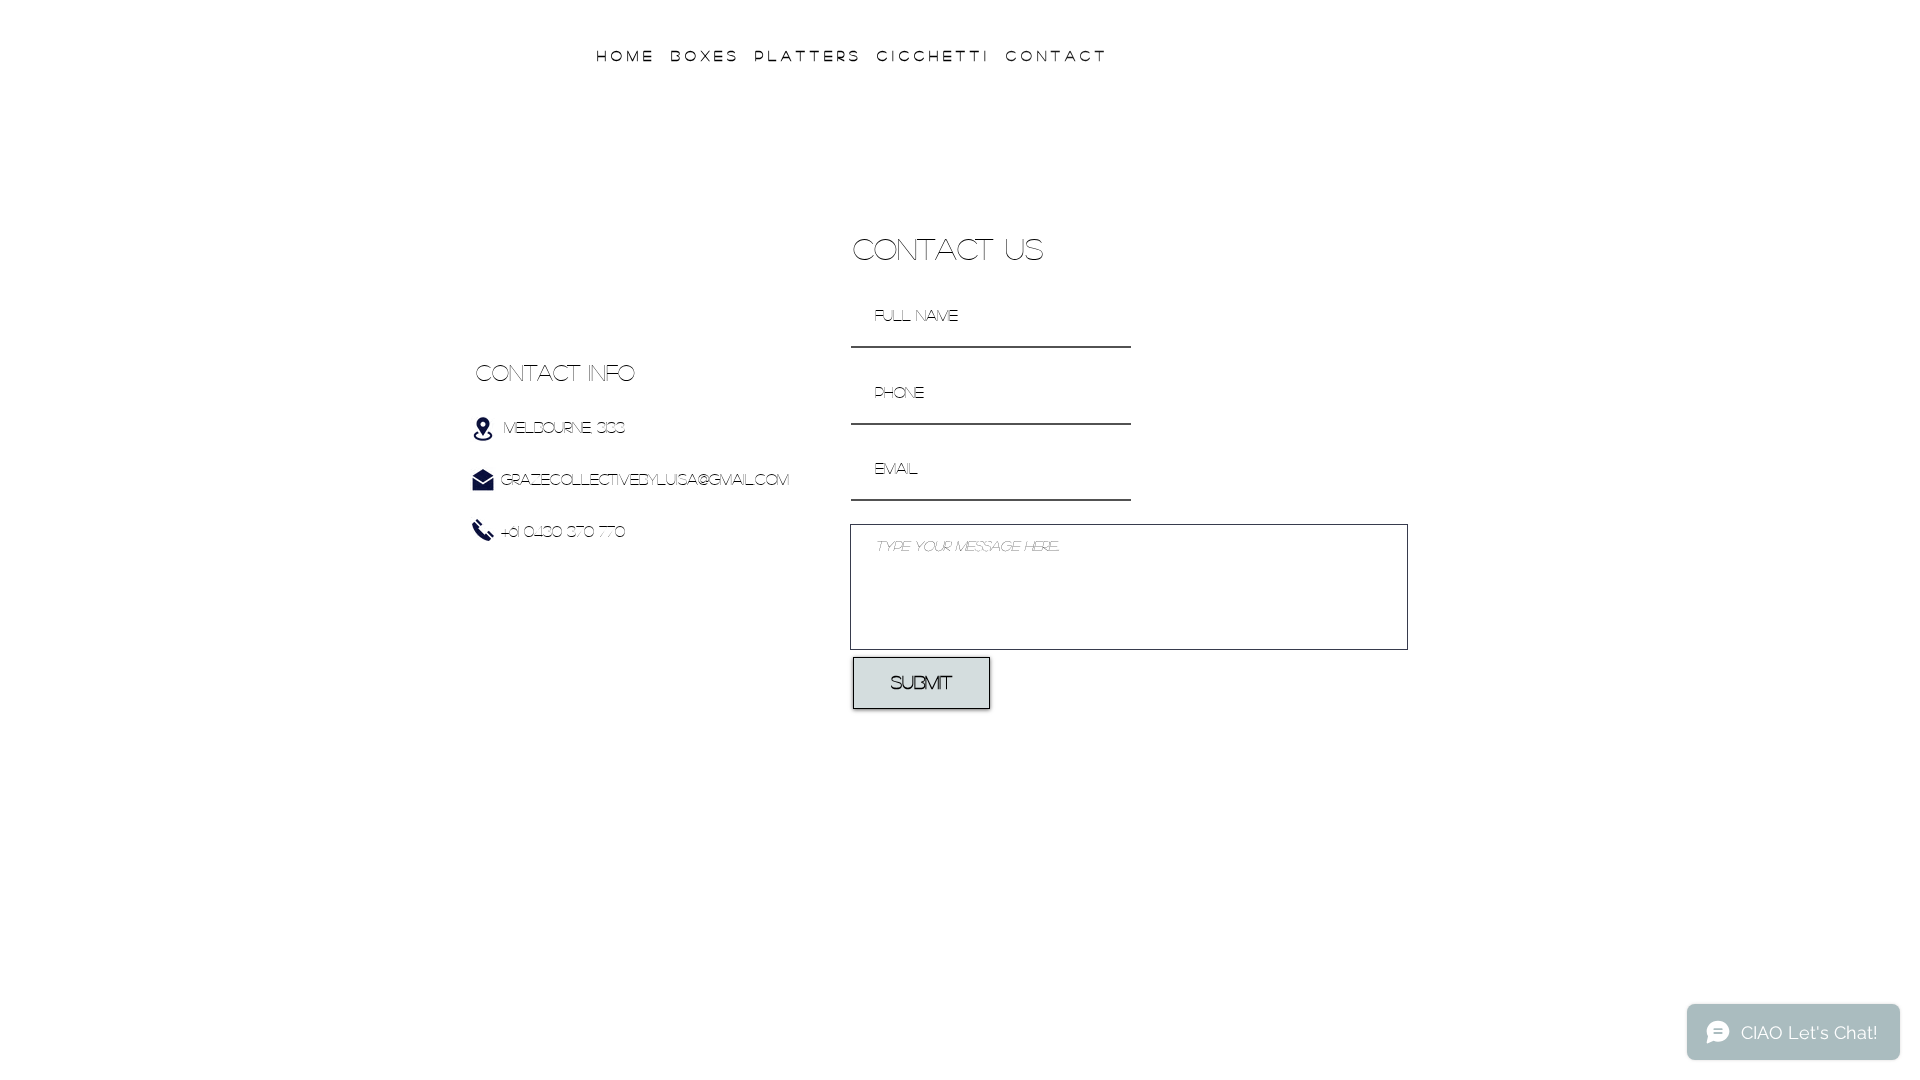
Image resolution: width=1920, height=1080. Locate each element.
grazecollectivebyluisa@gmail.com (645, 478)
